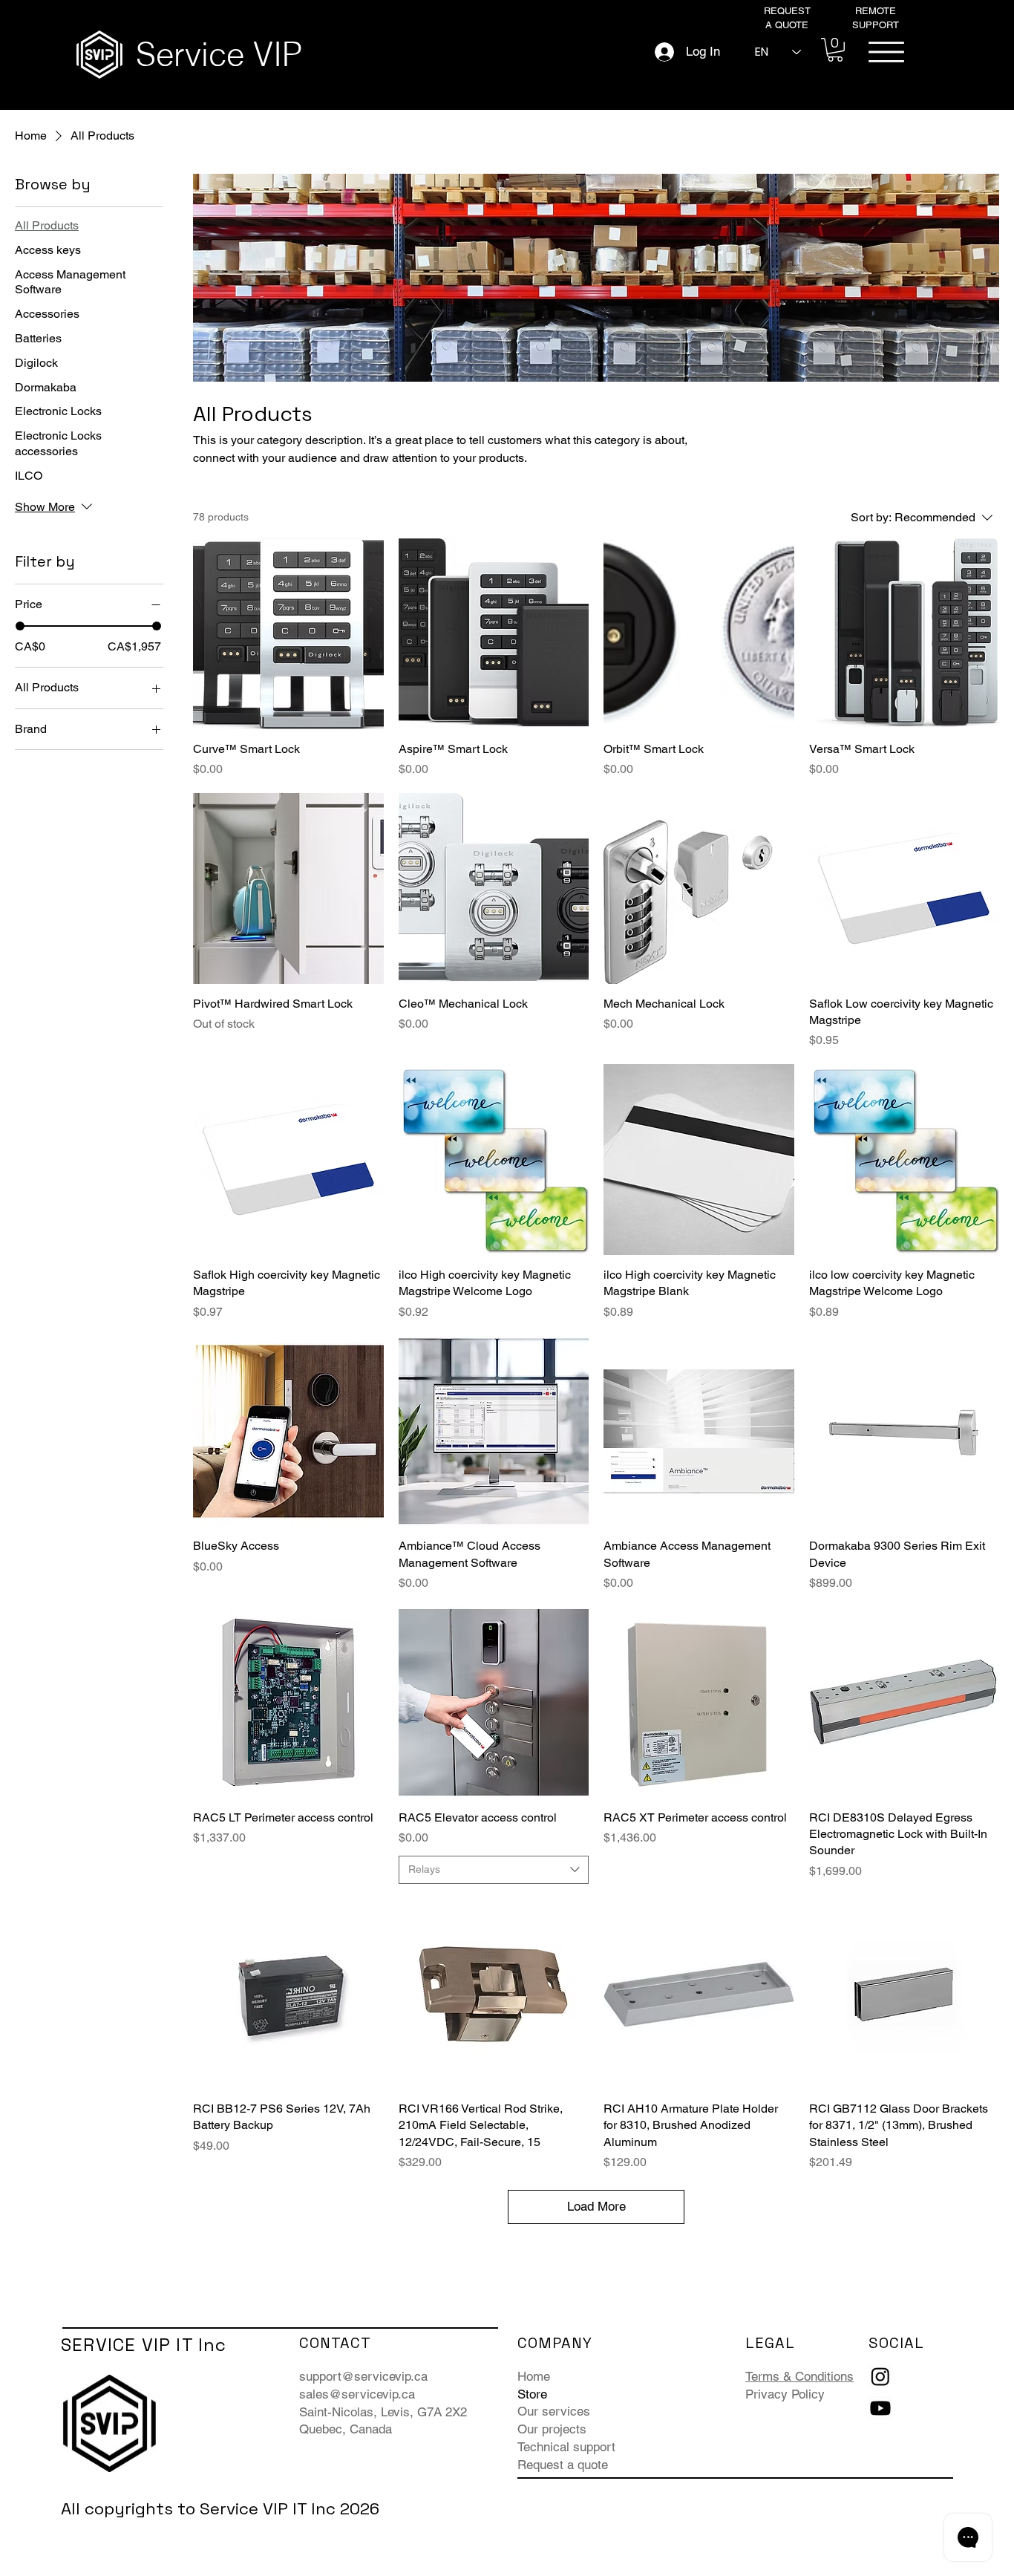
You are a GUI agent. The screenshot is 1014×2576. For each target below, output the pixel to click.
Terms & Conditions (799, 2376)
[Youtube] (880, 2408)
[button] (835, 50)
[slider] (20, 626)
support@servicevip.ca (363, 2376)
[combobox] (494, 1870)
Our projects (552, 2429)
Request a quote (563, 2465)
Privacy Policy (785, 2394)
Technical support (566, 2447)
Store (532, 2394)
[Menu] (886, 52)
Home (534, 2376)
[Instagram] (880, 2376)
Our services (554, 2411)
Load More (596, 2206)
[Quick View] (288, 634)
